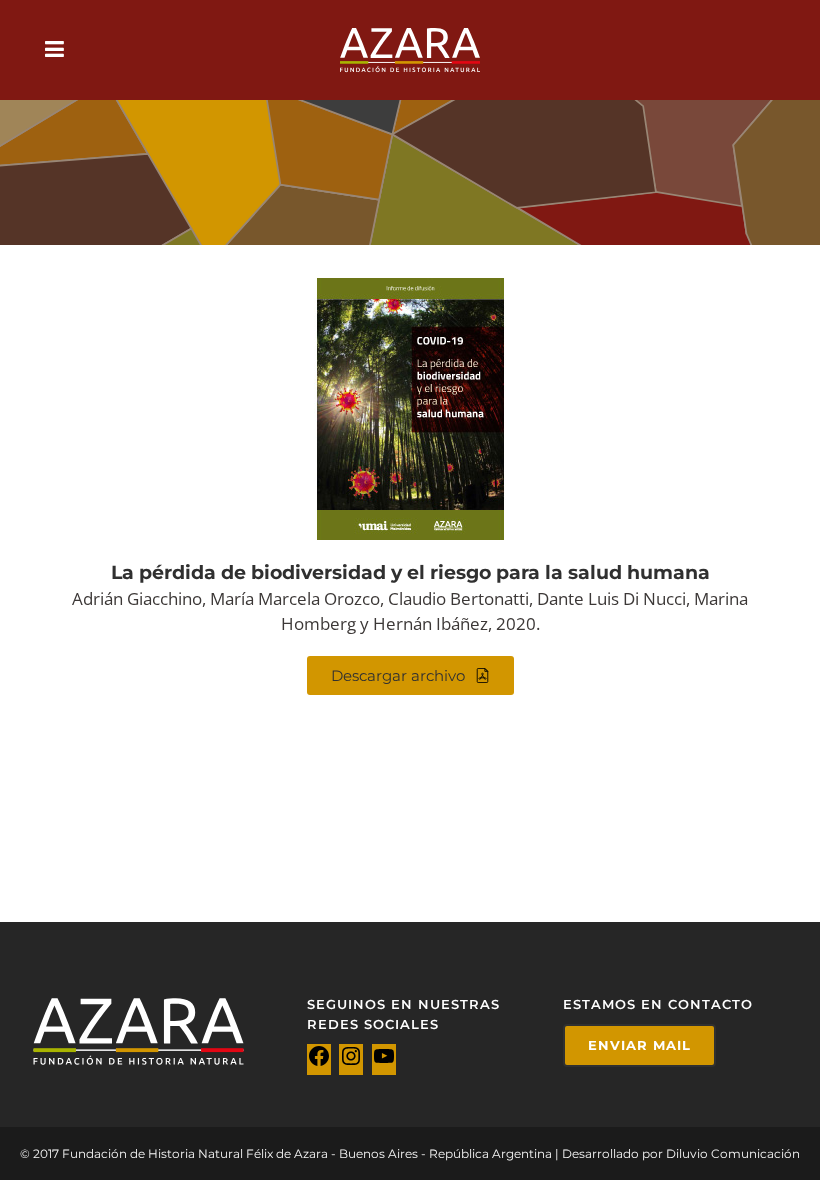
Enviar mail (639, 1045)
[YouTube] (384, 1062)
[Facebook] (319, 1062)
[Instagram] (351, 1062)
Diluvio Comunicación (733, 1153)
